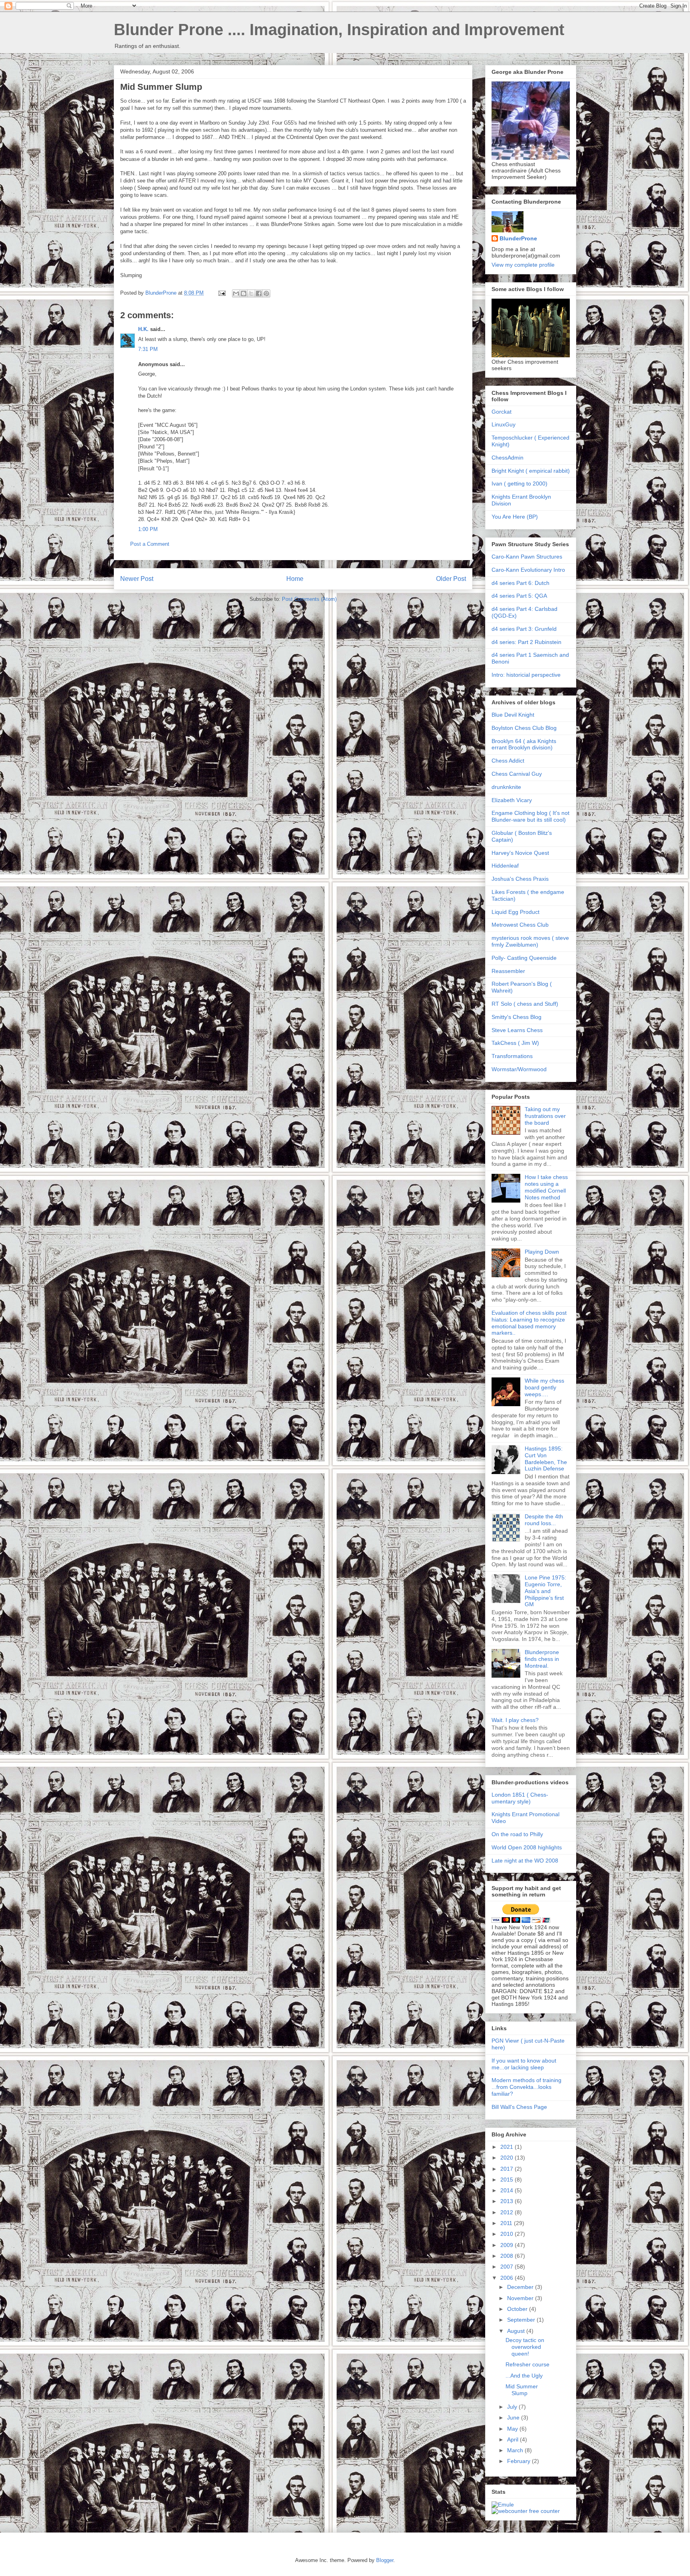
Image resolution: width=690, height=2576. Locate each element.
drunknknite (506, 787)
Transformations (512, 1056)
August (517, 2331)
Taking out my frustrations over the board (545, 1116)
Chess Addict (508, 761)
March (516, 2450)
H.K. (143, 329)
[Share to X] (251, 293)
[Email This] (236, 293)
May (513, 2429)
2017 (508, 2169)
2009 (508, 2245)
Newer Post (137, 579)
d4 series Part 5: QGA (519, 596)
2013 (508, 2201)
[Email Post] (221, 293)
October (518, 2309)
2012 (508, 2212)
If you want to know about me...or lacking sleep (524, 2064)
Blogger (385, 2560)
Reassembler (508, 971)
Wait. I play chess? (515, 1720)
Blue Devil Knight (513, 715)
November (521, 2298)
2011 (507, 2223)
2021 (508, 2147)
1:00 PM (148, 529)
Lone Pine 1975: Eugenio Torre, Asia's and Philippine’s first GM (545, 1591)
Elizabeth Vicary (512, 800)
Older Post (451, 579)
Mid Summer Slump (522, 2390)
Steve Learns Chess (517, 1030)
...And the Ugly (524, 2376)
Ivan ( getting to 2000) (519, 483)
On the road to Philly (517, 1834)
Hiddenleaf (505, 866)
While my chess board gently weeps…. (544, 1387)
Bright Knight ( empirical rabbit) (531, 471)
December (521, 2287)
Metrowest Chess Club (520, 925)
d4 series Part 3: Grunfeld (524, 629)
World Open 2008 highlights (527, 1847)
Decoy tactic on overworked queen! (525, 2347)
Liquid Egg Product (516, 912)
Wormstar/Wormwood (519, 1069)
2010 (508, 2234)
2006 (508, 2278)
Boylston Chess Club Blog (524, 728)
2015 (508, 2180)
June (514, 2417)
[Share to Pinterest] (266, 293)
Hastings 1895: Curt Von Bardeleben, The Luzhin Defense (546, 1458)
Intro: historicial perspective (526, 675)
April (514, 2439)
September (522, 2320)
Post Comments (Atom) (309, 599)
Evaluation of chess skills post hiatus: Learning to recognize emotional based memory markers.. (529, 1323)
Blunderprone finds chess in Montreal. (542, 1659)
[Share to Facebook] (259, 293)
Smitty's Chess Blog (517, 1017)
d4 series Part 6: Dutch (520, 583)
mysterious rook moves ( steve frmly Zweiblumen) (530, 941)
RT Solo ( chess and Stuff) (525, 1004)
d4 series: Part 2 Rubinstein (526, 642)
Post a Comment (150, 544)
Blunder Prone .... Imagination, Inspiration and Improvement (339, 30)
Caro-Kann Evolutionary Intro (528, 570)
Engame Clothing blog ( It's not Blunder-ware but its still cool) (530, 816)
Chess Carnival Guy (517, 774)
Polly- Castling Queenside (524, 958)
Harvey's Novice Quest (520, 853)
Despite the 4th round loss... (544, 1520)
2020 (508, 2158)
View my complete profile (523, 265)
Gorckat (502, 412)
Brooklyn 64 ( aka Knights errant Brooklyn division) (524, 744)
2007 (508, 2267)
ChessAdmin (508, 458)
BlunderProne (518, 238)
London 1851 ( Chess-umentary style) (520, 1798)
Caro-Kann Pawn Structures (527, 557)
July (513, 2407)
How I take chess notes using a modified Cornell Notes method (546, 1187)
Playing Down (542, 1252)
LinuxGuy (504, 424)
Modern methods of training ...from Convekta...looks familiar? (526, 2087)
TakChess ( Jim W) (515, 1043)
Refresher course (527, 2364)
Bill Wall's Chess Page (519, 2107)
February (519, 2461)
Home (295, 579)
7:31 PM (148, 349)
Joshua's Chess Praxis (520, 879)
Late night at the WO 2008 (525, 1861)
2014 (508, 2190)
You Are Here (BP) (515, 517)
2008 (508, 2256)
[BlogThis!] (244, 293)
